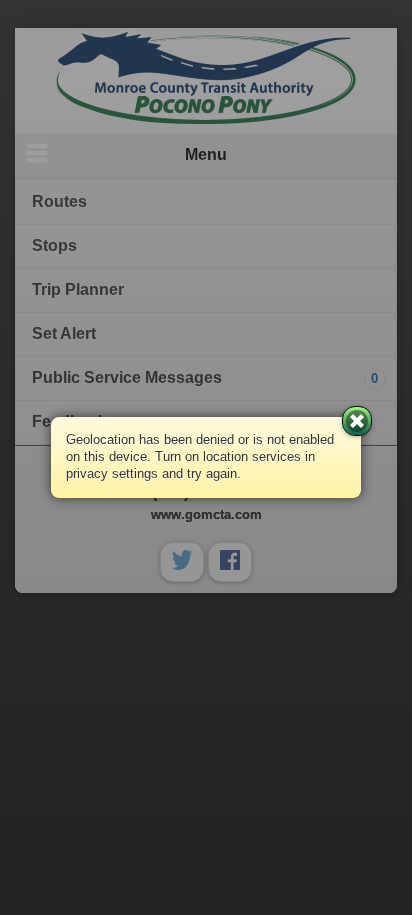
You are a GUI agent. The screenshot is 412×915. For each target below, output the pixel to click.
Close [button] (357, 421)
